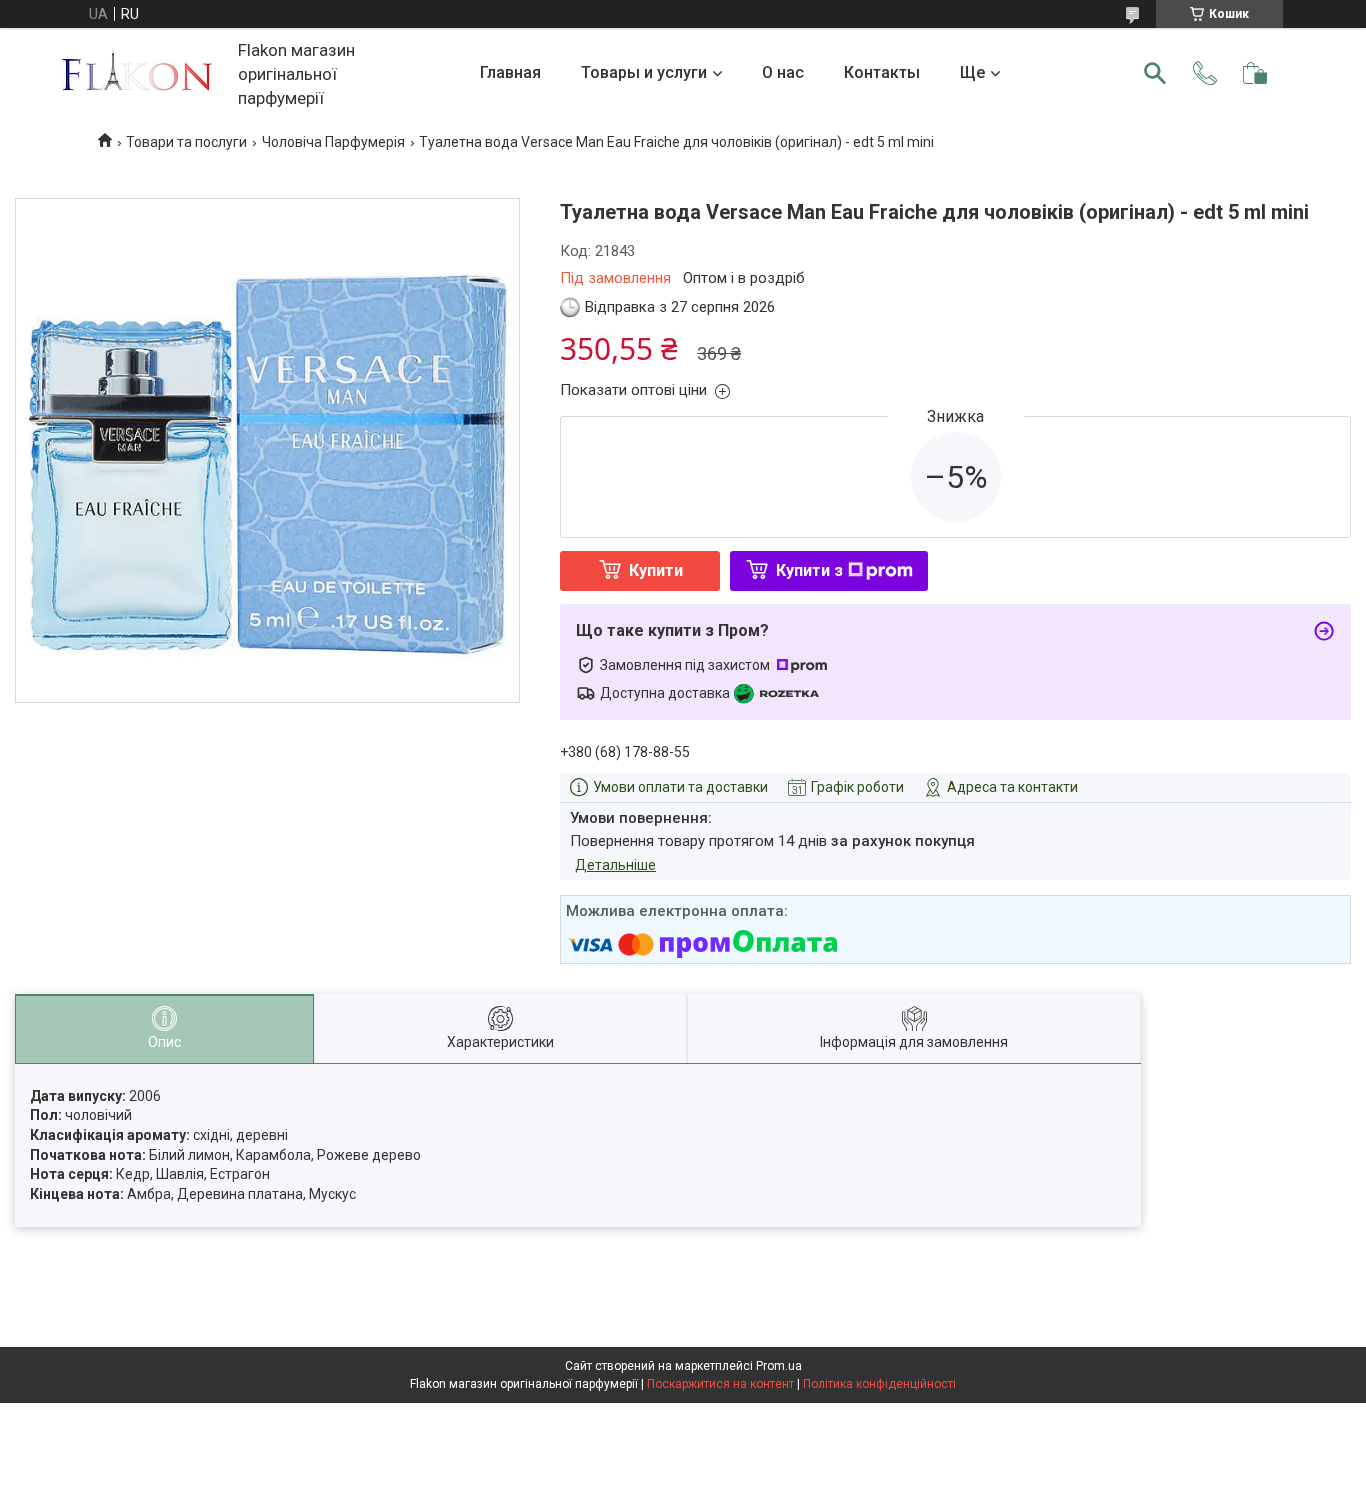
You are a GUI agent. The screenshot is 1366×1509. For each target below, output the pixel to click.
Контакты (882, 72)
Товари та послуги (186, 142)
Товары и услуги (644, 72)
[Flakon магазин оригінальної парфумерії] (139, 73)
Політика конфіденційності (879, 1384)
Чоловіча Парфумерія (333, 142)
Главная (510, 72)
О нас (783, 72)
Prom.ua (779, 1366)
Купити (656, 570)
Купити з (809, 570)
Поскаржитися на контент (720, 1384)
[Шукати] (1155, 73)
